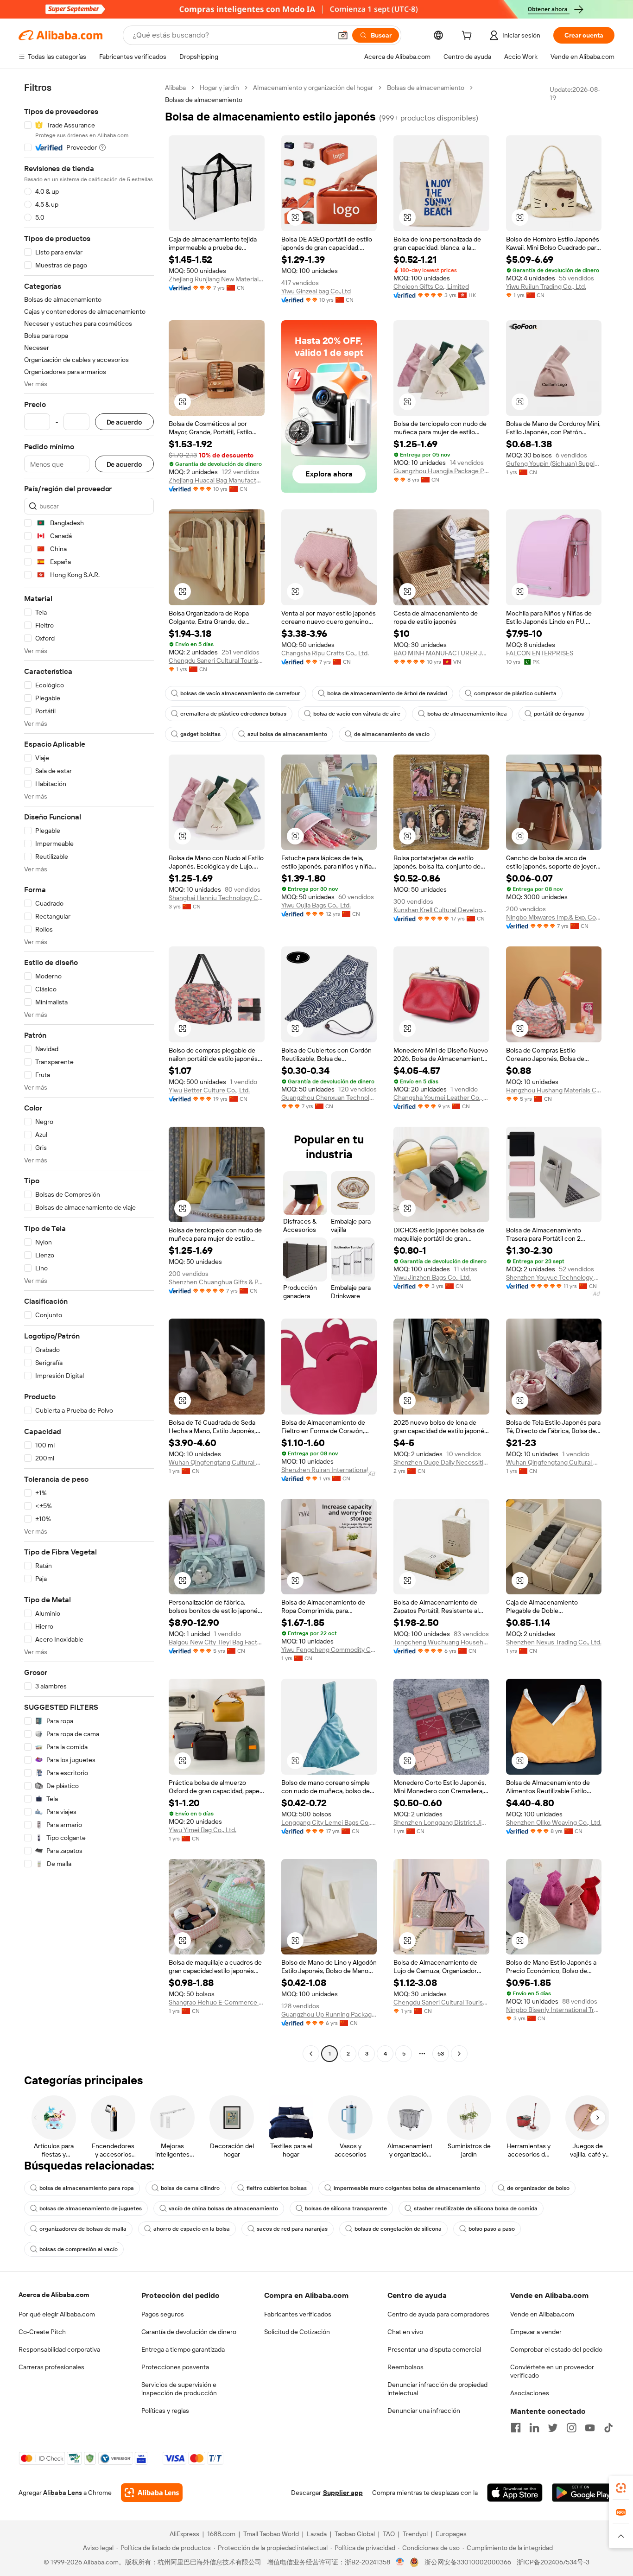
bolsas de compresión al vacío (79, 2249)
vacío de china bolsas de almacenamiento (223, 2208)
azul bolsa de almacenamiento (287, 734)
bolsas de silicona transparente (346, 2208)
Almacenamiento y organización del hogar (313, 88)
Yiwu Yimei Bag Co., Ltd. (203, 1830)
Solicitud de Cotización (297, 2332)
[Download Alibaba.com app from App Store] (515, 2493)
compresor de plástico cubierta (515, 693)
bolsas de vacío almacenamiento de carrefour (240, 693)
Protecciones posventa (175, 2367)
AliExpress (184, 2534)
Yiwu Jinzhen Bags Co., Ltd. (432, 1277)
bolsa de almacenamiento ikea (467, 714)
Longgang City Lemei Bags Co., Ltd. (329, 1822)
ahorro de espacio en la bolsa (192, 2229)
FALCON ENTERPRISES (540, 653)
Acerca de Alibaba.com (54, 2295)
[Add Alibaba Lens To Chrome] (152, 2493)
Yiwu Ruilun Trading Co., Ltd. (546, 286)
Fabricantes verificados (298, 2314)
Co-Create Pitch (42, 2332)
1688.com (221, 2534)
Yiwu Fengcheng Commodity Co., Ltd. (329, 1650)
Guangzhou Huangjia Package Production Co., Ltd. (441, 471)
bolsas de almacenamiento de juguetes (91, 2208)
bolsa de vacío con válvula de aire (357, 714)
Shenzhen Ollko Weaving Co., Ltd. (554, 1822)
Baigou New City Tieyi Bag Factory (217, 1642)
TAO (389, 2534)
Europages (451, 2534)
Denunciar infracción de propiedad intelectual (437, 2389)
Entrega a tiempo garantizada (183, 2349)
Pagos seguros (163, 2314)
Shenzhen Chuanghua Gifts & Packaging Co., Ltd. (217, 1282)
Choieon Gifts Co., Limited (431, 286)
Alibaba (175, 88)
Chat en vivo (405, 2332)
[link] (621, 2488)
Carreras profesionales (51, 2367)
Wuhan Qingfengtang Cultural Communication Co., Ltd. (217, 1462)
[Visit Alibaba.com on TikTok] (608, 2428)
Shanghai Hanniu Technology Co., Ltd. (217, 898)
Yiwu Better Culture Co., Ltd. (209, 1090)
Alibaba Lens (63, 2493)
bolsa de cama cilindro (190, 2188)
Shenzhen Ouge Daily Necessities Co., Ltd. (441, 1462)
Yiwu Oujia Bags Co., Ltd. (316, 905)
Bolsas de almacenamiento (426, 88)
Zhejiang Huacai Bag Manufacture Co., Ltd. (217, 480)
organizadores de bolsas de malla (83, 2229)
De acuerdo (124, 422)
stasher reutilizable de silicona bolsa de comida (476, 2208)
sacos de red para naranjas (292, 2229)
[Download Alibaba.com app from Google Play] (583, 2493)
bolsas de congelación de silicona (398, 2229)
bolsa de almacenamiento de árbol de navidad (387, 693)
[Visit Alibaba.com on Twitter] (553, 2428)
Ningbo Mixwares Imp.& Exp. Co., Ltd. (554, 917)
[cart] (468, 37)
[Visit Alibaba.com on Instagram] (571, 2428)
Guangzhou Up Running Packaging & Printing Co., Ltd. (329, 2014)
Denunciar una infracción (424, 2411)
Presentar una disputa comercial (434, 2349)
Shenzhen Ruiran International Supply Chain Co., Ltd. (329, 1470)
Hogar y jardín (219, 88)
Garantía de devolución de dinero (189, 2332)
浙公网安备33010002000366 (468, 2562)
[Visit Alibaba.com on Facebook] (516, 2428)
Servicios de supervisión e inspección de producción (179, 2389)
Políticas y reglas (165, 2411)
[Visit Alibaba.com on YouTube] (590, 2428)
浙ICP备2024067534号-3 (553, 2562)
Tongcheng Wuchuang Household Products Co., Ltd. (441, 1642)
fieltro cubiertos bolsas (277, 2188)
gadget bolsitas (200, 734)
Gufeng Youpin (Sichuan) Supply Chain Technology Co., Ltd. (554, 463)
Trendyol (415, 2534)
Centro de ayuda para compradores (438, 2314)
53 (441, 2054)
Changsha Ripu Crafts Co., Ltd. (325, 653)
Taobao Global (355, 2534)
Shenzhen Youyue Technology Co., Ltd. (554, 1277)
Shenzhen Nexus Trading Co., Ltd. (554, 1642)
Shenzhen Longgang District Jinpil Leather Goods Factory (441, 1822)
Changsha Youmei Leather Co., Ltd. (441, 1098)
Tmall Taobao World (271, 2534)
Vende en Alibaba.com (542, 2314)
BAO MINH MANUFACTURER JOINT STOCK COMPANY (441, 653)
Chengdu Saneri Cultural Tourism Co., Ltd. (217, 660)
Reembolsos (405, 2367)
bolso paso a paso (492, 2229)
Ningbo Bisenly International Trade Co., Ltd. (554, 2010)
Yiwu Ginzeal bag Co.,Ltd (316, 291)
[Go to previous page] (311, 2054)
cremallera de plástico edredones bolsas (233, 714)
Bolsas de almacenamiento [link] (204, 100)
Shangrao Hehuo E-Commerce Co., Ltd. (217, 2002)
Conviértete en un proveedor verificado (552, 2371)
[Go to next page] (459, 2054)
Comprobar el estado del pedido (556, 2349)
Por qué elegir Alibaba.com (57, 2314)
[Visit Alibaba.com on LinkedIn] (534, 2428)
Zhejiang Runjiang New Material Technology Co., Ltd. (217, 279)
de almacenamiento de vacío (392, 734)
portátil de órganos (559, 714)
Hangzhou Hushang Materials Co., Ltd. (554, 1090)
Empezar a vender (536, 2332)
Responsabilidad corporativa (59, 2349)
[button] (343, 35)
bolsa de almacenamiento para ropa (87, 2188)
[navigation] (89, 1072)
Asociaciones (530, 2393)
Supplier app (343, 2493)
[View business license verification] (400, 2562)
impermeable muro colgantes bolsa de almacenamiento (407, 2188)
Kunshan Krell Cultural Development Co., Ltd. (441, 910)
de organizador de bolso (538, 2188)
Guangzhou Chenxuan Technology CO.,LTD (329, 1098)
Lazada (317, 2534)
